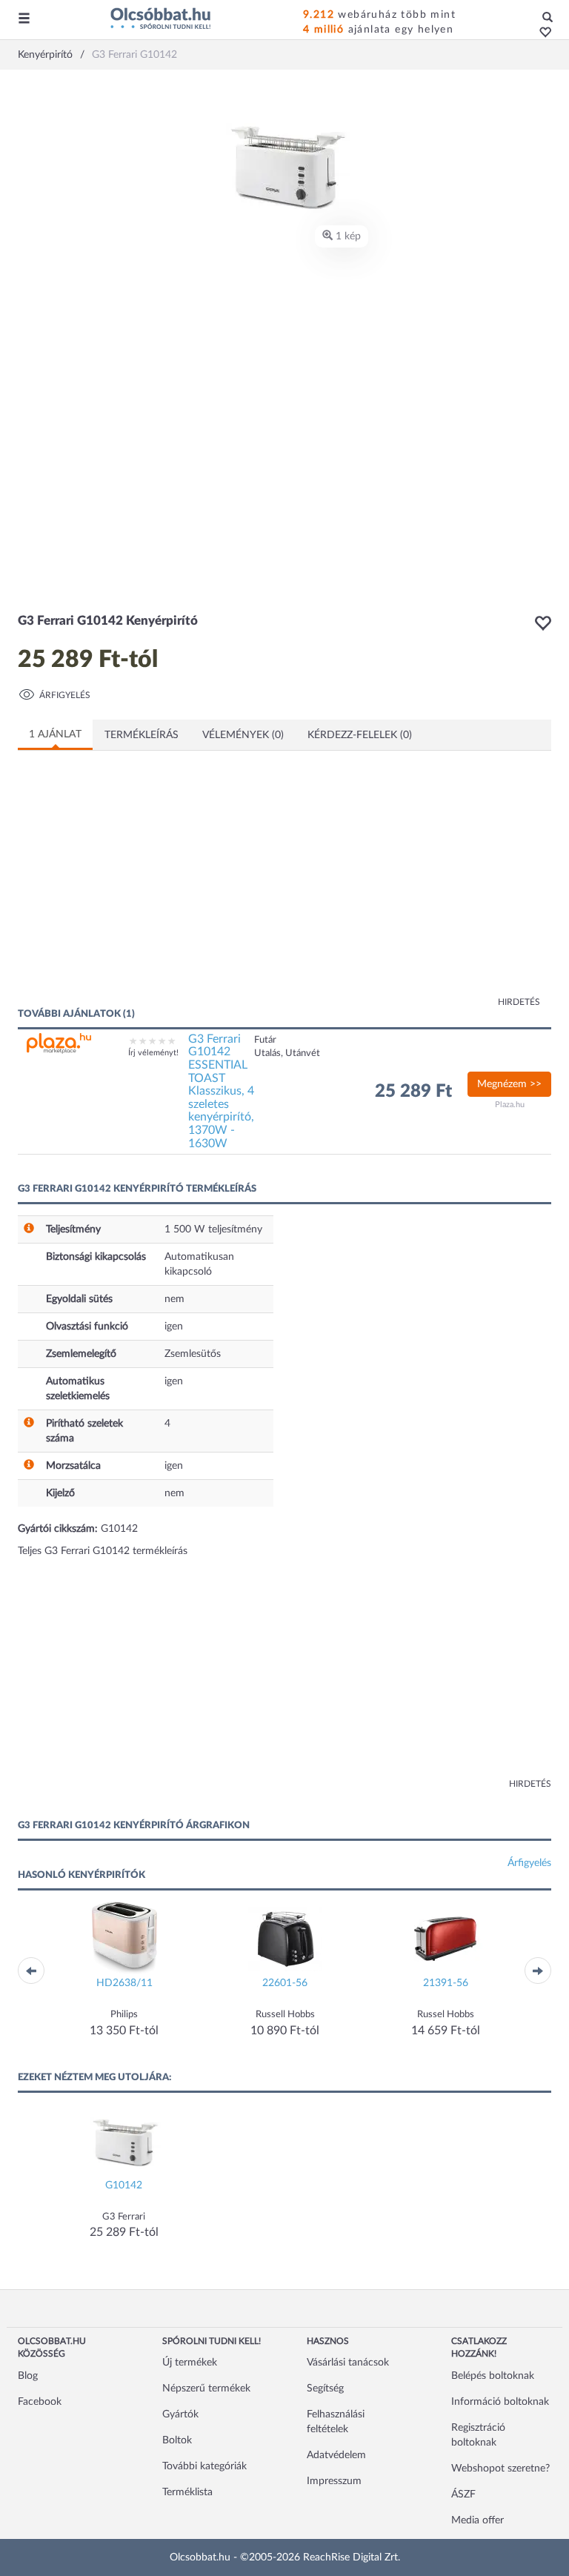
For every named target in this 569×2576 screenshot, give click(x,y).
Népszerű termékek (206, 2389)
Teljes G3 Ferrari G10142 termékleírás (103, 1551)
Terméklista (187, 2492)
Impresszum (334, 2481)
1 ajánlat (55, 734)
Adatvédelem (336, 2455)
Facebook (40, 2402)
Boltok (177, 2440)
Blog (28, 2376)
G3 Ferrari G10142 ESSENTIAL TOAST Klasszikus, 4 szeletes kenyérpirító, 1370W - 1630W (221, 1091)
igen (174, 1327)
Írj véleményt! (153, 1053)
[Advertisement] (162, 888)
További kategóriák (204, 2466)
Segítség (325, 2389)
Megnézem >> (509, 1084)
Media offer (478, 2520)
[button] (541, 33)
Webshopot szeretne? (500, 2469)
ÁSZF (463, 2494)
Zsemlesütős (193, 1354)
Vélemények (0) (243, 735)
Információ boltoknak (500, 2402)
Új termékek (190, 2363)
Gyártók (180, 2414)
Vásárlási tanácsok (348, 2363)
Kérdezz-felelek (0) (360, 735)
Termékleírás (142, 735)
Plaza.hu (510, 1105)
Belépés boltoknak (493, 2376)
